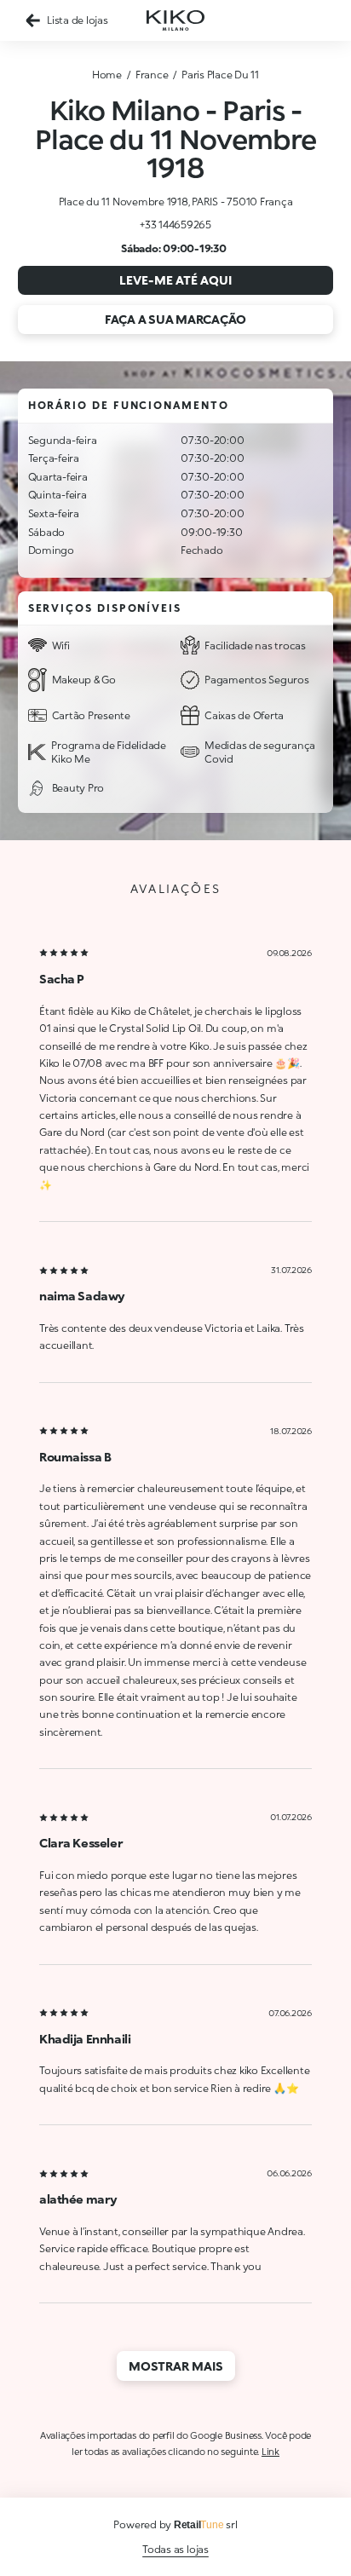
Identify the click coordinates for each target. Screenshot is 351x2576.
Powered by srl (175, 2524)
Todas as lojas (175, 2549)
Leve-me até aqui (175, 280)
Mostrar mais (176, 2366)
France (152, 75)
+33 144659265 (175, 225)
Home (107, 75)
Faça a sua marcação (175, 319)
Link (270, 2451)
